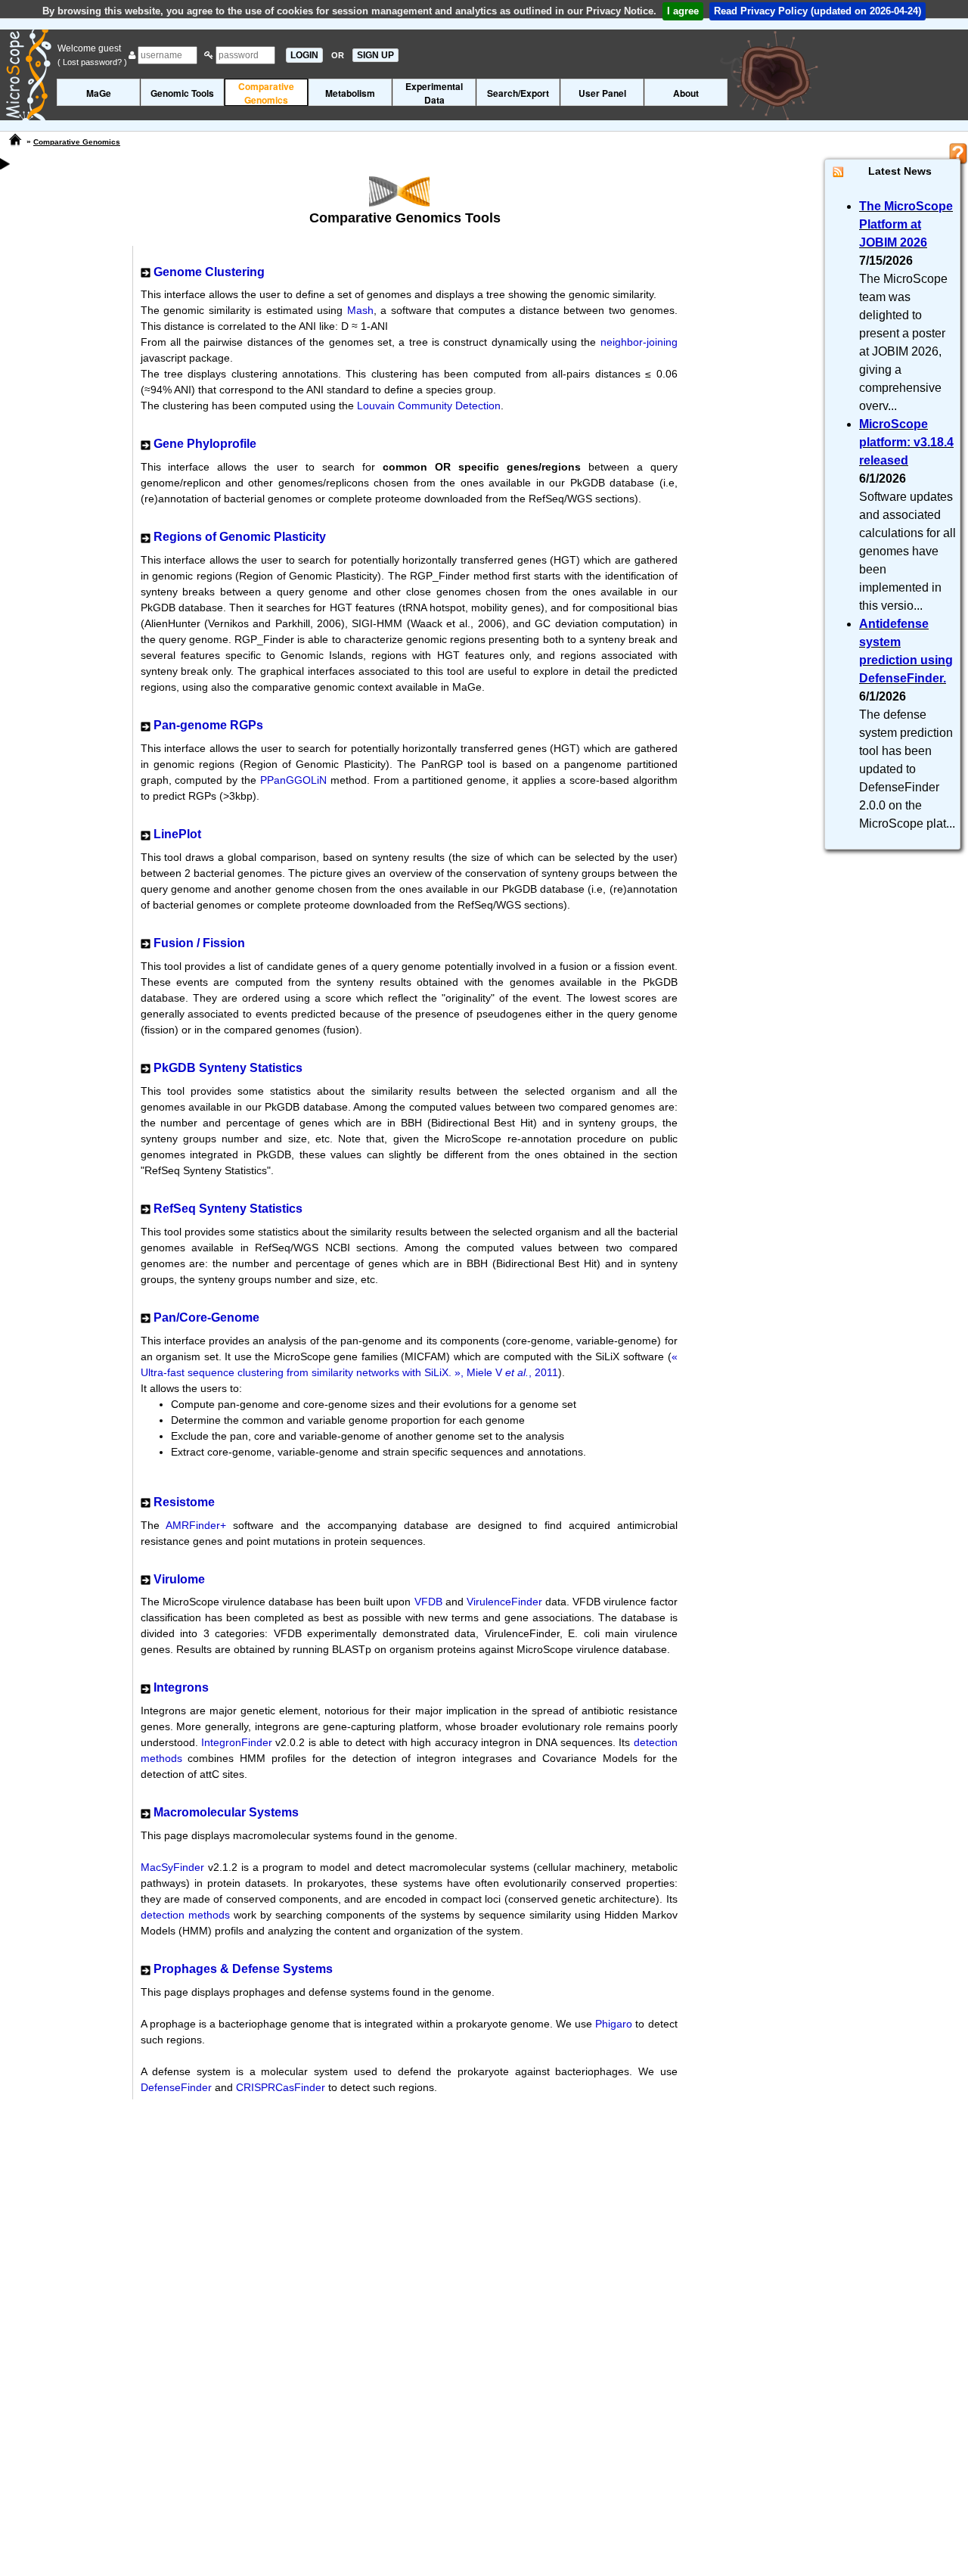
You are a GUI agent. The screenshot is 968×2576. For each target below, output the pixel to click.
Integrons (181, 1687)
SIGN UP (375, 55)
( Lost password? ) (92, 62)
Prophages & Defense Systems (243, 1969)
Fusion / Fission (199, 943)
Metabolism (350, 93)
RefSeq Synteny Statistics (228, 1209)
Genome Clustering (209, 272)
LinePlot (177, 834)
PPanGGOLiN (293, 780)
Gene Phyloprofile (205, 444)
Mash (360, 310)
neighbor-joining (639, 342)
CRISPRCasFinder (281, 2087)
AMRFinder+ (196, 1525)
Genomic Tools (182, 93)
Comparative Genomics (77, 142)
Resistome (184, 1502)
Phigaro (614, 2024)
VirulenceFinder (504, 1602)
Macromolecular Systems (226, 1812)
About (686, 93)
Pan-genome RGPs (208, 725)
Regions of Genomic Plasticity (240, 537)
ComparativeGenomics (266, 93)
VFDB (428, 1602)
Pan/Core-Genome (206, 1318)
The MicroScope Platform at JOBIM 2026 (906, 224)
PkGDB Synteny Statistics (228, 1068)
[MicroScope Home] (15, 140)
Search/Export (518, 93)
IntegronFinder (237, 1742)
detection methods (185, 1915)
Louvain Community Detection (429, 406)
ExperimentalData (434, 93)
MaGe (99, 93)
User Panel (602, 93)
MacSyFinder (172, 1867)
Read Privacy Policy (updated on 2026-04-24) (818, 11)
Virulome (179, 1579)
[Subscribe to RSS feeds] (838, 171)
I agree (683, 11)
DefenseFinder (176, 2087)
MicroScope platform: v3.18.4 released (906, 442)
